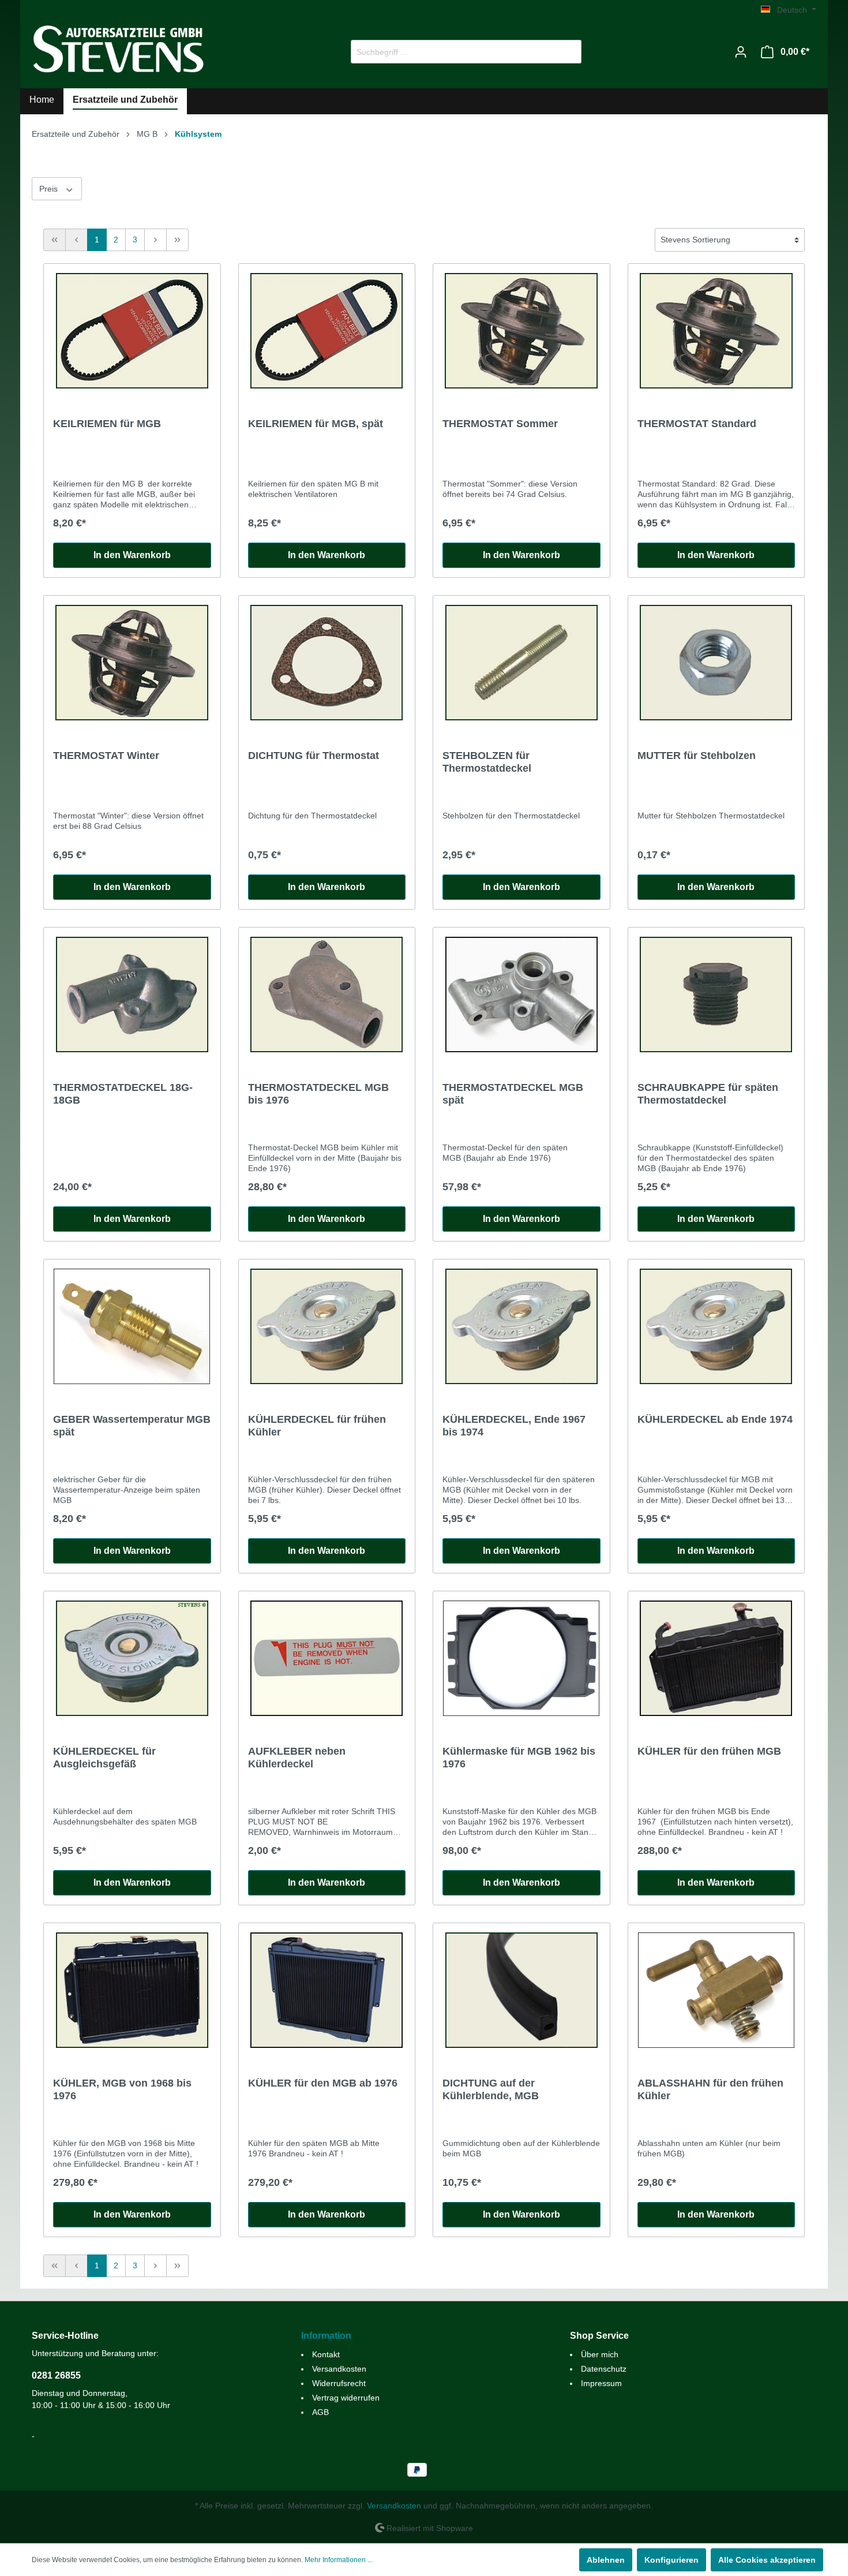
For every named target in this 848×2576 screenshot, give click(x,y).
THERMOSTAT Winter (106, 756)
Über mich (600, 2354)
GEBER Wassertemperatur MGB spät (132, 1426)
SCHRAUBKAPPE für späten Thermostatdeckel (708, 1094)
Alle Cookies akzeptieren (767, 2560)
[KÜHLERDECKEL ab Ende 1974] (716, 1326)
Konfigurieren (671, 2560)
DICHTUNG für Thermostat (314, 756)
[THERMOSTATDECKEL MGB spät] (521, 994)
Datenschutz (604, 2369)
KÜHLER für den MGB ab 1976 (323, 2083)
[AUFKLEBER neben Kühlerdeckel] (327, 1658)
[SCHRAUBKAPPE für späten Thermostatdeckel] (716, 994)
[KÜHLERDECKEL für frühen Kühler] (327, 1326)
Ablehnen (606, 2560)
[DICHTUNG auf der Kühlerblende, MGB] (521, 1990)
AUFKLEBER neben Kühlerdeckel (297, 1758)
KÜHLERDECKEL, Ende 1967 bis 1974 (514, 1426)
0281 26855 (56, 2375)
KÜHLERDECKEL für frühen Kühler (317, 1426)
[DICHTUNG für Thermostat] (327, 663)
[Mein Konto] (741, 52)
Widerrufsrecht (339, 2383)
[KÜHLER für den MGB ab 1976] (327, 1990)
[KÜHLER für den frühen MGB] (716, 1658)
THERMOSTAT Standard (697, 424)
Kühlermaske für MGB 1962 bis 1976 (519, 1758)
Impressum (601, 2383)
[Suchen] (568, 52)
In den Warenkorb (132, 555)
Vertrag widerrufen (346, 2398)
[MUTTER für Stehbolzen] (716, 663)
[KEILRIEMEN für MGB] (132, 331)
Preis (50, 189)
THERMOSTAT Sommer (500, 424)
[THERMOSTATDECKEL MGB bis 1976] (327, 994)
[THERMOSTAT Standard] (716, 331)
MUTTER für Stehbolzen (697, 756)
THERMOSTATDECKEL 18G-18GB (123, 1094)
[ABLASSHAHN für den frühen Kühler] (716, 1990)
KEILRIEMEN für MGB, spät (316, 424)
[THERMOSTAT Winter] (132, 663)
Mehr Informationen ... (339, 2560)
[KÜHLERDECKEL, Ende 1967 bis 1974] (521, 1326)
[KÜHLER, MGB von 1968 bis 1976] (132, 1990)
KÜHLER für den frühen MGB (709, 1751)
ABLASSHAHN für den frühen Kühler (710, 2089)
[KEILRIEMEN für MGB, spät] (327, 331)
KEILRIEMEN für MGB (107, 424)
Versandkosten (339, 2369)
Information (326, 2336)
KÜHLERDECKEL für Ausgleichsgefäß (104, 1758)
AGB (320, 2412)
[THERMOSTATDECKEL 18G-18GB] (132, 994)
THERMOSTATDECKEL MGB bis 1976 (318, 1094)
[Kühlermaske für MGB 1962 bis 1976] (521, 1658)
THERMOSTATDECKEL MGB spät (513, 1094)
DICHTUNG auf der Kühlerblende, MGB (491, 2089)
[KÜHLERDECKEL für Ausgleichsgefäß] (132, 1658)
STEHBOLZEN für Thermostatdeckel (487, 762)
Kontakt (326, 2354)
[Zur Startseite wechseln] (118, 49)
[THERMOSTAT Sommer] (521, 331)
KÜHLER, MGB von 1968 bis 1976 (122, 2089)
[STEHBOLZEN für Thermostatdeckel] (521, 663)
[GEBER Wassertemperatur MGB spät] (132, 1326)
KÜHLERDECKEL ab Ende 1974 (715, 1419)
